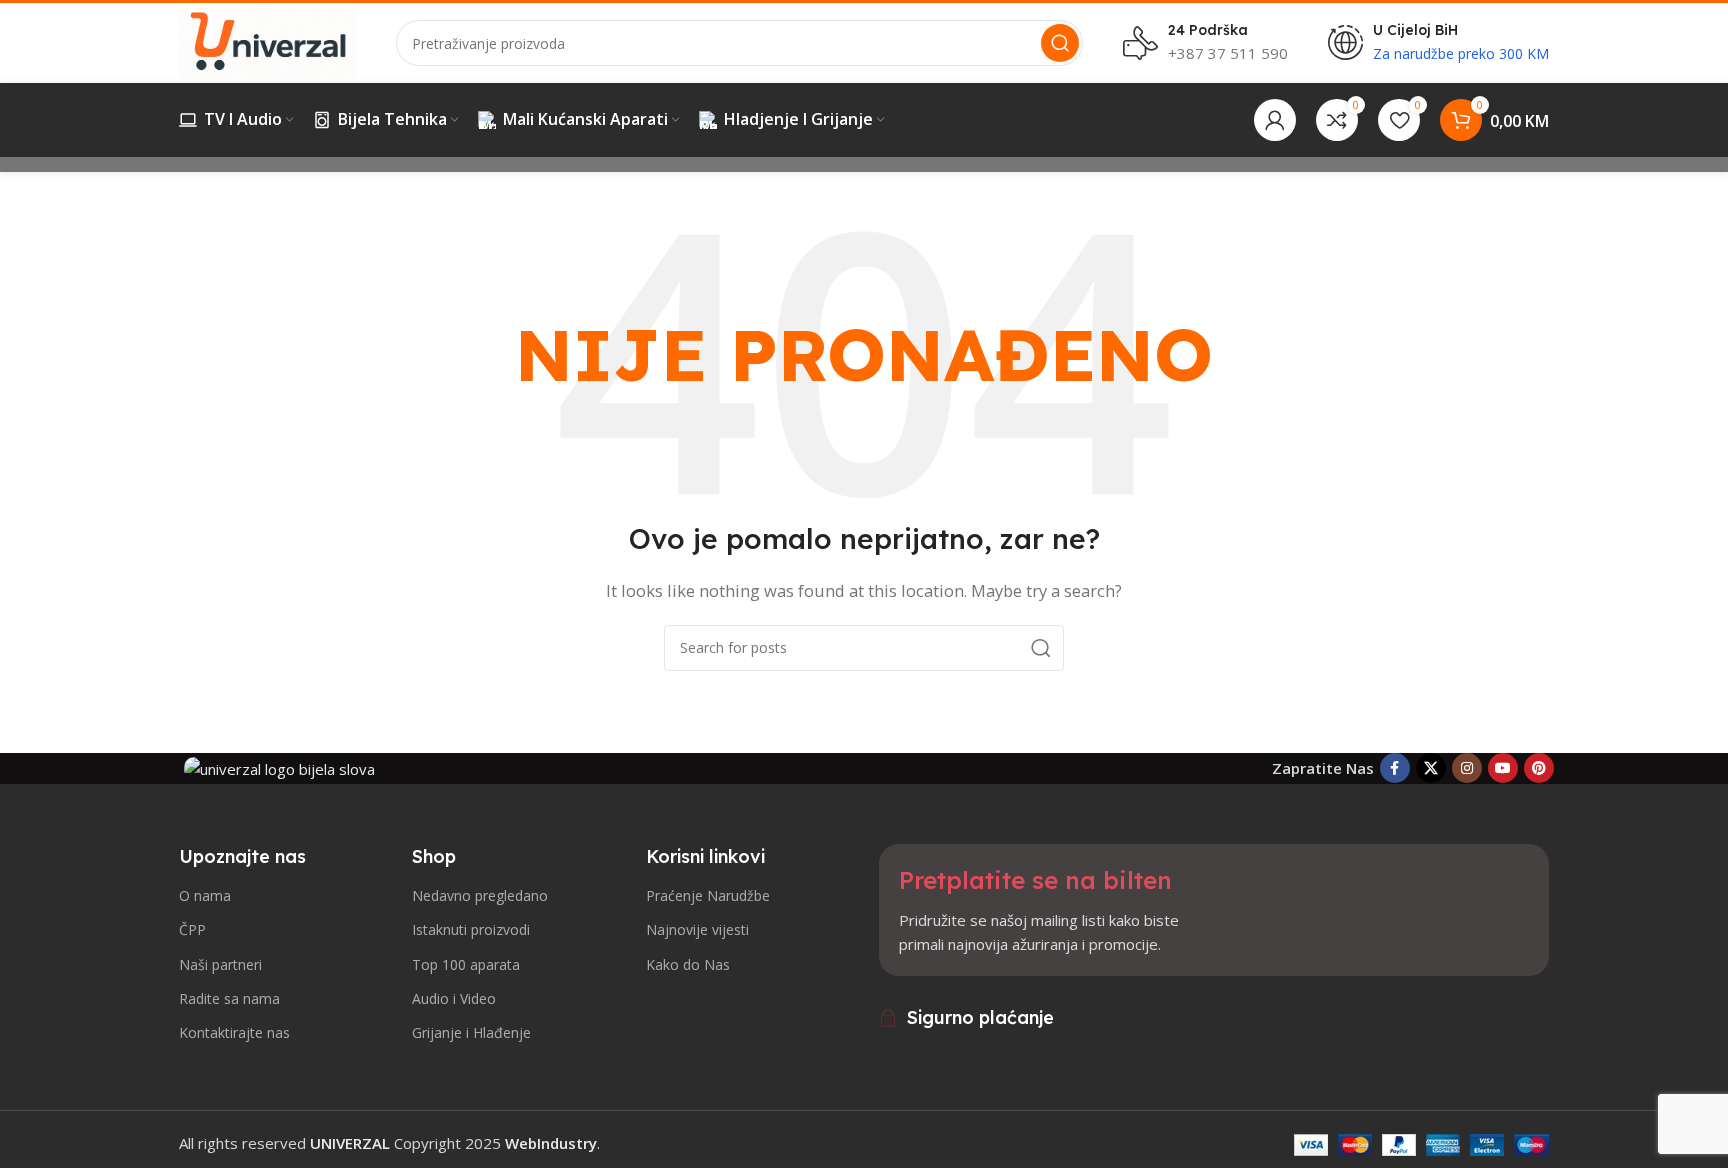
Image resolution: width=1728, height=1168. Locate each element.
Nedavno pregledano (480, 895)
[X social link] (1431, 768)
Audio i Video (454, 998)
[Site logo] (267, 41)
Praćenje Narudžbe (708, 895)
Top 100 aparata (466, 964)
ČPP (192, 929)
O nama (205, 895)
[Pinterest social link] (1539, 768)
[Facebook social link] (1395, 768)
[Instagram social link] (1467, 768)
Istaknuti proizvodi (471, 929)
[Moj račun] (1275, 120)
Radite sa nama (229, 998)
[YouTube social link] (1503, 768)
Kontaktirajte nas (234, 1032)
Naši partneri (220, 964)
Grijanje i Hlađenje (471, 1032)
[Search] (1060, 43)
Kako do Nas (688, 964)
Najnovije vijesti (697, 929)
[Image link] (279, 767)
